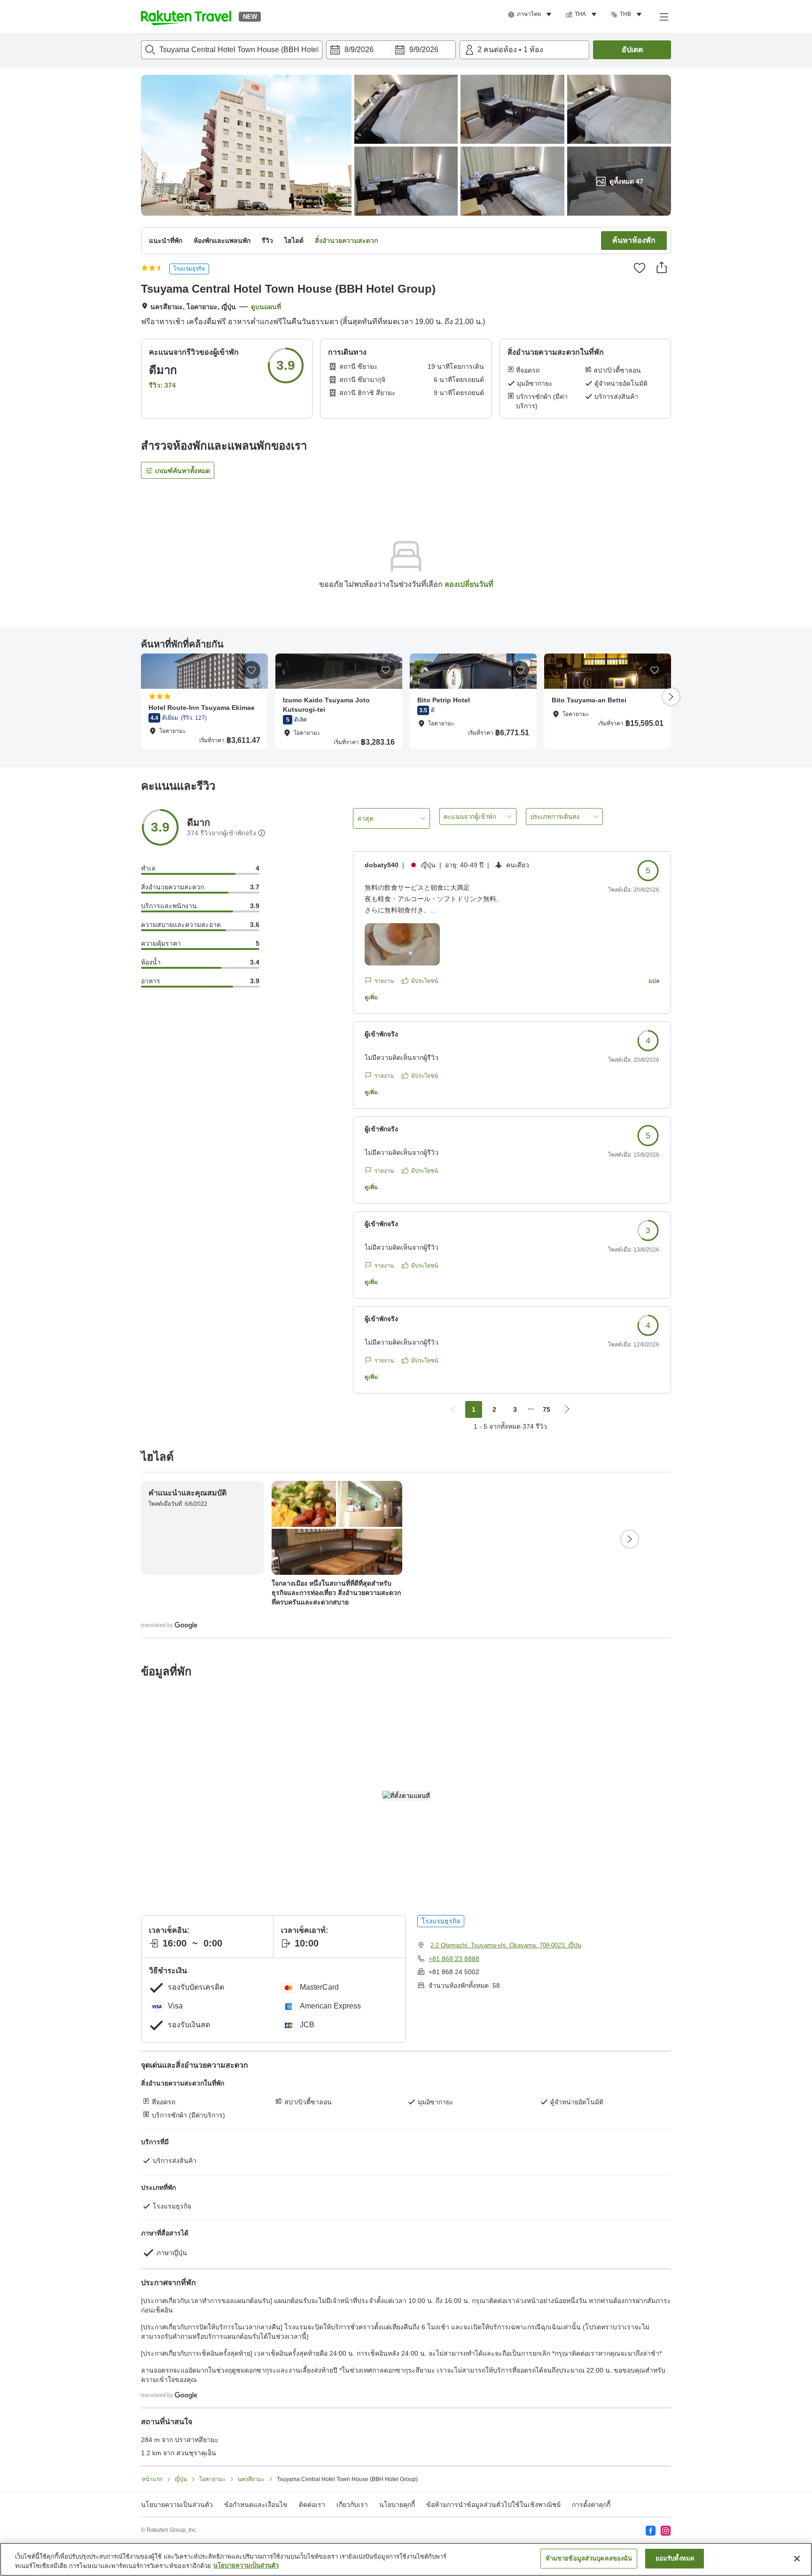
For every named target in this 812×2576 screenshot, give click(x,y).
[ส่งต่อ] (662, 267)
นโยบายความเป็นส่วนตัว (246, 2566)
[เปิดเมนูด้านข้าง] (664, 16)
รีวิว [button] (267, 241)
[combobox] (232, 50)
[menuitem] (531, 15)
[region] (406, 2559)
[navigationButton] (453, 1409)
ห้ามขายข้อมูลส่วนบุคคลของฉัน (589, 2558)
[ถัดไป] (671, 697)
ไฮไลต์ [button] (294, 241)
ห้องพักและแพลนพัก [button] (222, 241)
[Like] (640, 268)
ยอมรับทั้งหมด (675, 2558)
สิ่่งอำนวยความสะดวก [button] (346, 241)
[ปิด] (797, 2559)
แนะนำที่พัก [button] (166, 241)
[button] (186, 16)
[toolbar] (391, 50)
